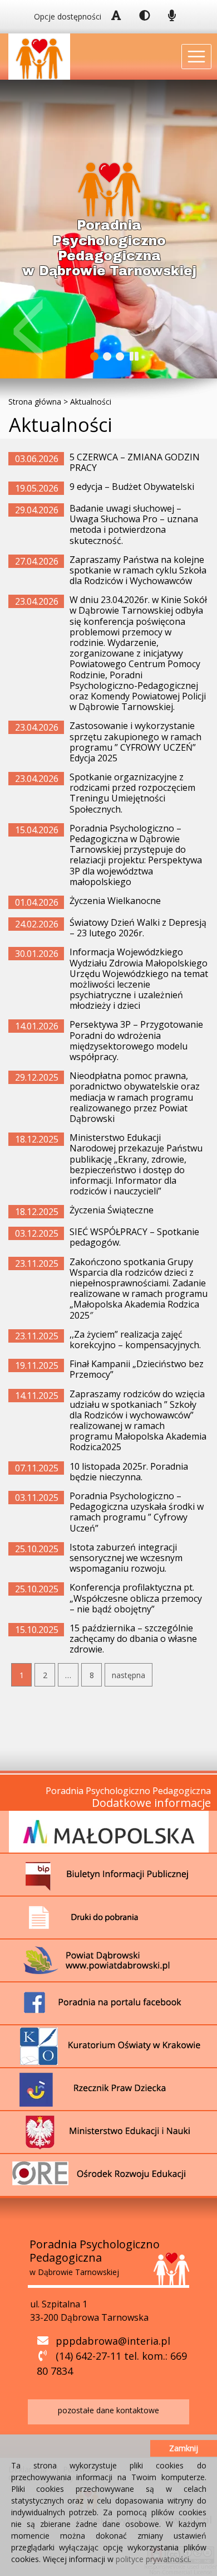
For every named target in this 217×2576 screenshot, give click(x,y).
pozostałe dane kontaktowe (108, 2410)
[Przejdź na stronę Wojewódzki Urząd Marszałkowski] (109, 1831)
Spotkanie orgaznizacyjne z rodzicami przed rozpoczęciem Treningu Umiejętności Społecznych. (132, 793)
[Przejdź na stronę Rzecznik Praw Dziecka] (109, 2088)
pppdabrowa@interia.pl (113, 2341)
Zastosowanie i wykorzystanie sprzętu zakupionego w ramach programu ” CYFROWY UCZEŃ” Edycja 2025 (135, 742)
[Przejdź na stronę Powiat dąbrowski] (109, 1960)
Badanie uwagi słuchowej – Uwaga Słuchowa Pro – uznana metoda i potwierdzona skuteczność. (134, 524)
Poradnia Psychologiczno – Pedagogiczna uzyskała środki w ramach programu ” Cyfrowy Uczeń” (137, 1512)
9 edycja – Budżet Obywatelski (132, 487)
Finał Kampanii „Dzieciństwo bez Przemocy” (137, 1369)
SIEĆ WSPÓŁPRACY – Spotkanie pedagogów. (134, 1237)
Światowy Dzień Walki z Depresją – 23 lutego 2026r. (138, 928)
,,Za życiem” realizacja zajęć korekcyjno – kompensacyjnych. (135, 1340)
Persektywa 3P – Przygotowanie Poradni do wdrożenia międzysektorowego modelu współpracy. (136, 1041)
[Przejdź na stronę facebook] (109, 2003)
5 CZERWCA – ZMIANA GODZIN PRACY (135, 462)
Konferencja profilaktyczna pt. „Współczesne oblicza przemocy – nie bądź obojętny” (136, 1598)
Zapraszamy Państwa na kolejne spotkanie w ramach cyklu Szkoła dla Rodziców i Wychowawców (138, 570)
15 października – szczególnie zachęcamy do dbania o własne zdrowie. (133, 1639)
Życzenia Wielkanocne (115, 901)
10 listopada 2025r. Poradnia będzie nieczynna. (129, 1472)
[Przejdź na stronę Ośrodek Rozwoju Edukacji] (109, 2174)
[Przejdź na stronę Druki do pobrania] (109, 1917)
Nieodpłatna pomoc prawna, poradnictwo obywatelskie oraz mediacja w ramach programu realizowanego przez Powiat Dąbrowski (135, 1097)
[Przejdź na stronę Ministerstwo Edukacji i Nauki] (109, 2131)
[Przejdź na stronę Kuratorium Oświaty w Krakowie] (109, 2045)
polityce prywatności (152, 2559)
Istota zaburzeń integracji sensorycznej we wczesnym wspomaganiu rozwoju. (126, 1558)
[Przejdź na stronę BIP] (109, 1874)
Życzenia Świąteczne (112, 1210)
